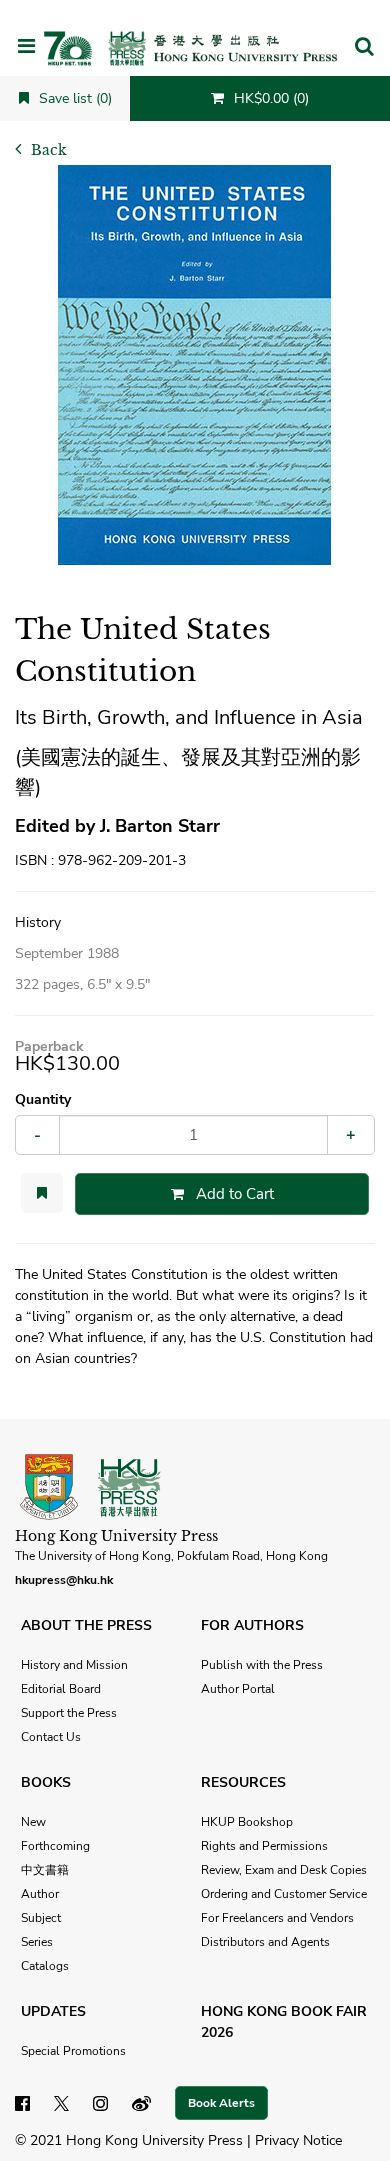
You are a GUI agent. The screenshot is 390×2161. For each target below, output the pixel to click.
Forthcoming (55, 1846)
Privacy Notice (298, 2140)
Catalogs (45, 1966)
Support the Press (69, 1713)
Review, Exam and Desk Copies (284, 1870)
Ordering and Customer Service (284, 1894)
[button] (364, 48)
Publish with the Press (262, 1665)
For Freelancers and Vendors (277, 1918)
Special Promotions (73, 2051)
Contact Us (51, 1737)
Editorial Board (61, 1689)
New (33, 1822)
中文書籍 (45, 1870)
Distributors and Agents (265, 1942)
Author (40, 1894)
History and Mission (74, 1665)
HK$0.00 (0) (269, 98)
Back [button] (47, 150)
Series (37, 1942)
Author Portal (238, 1689)
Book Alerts (221, 2103)
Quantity (43, 1099)
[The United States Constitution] (195, 365)
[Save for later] (42, 1193)
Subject (41, 1918)
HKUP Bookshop (247, 1822)
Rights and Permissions (264, 1846)
